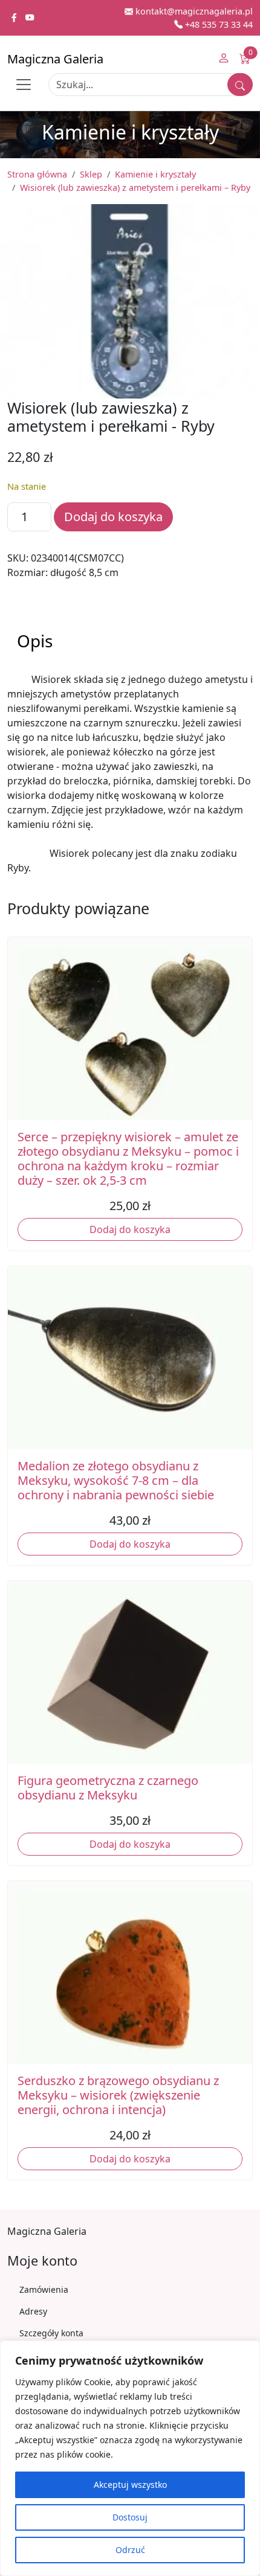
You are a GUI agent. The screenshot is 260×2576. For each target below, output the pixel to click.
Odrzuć (130, 2550)
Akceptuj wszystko (130, 2485)
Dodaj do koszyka (113, 517)
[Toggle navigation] (24, 85)
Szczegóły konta (51, 2333)
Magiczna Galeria (55, 59)
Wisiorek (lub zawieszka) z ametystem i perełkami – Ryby (135, 187)
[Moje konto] (224, 59)
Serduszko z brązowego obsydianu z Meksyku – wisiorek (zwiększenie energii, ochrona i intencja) (118, 2095)
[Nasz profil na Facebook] (15, 18)
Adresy (33, 2311)
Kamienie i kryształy (155, 174)
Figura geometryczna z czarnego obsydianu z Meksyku (108, 1788)
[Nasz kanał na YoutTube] (30, 18)
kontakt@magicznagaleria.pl (193, 11)
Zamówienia (44, 2289)
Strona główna (37, 174)
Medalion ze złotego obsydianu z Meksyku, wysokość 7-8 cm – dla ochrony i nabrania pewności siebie (116, 1480)
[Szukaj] (240, 85)
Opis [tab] (35, 641)
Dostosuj (130, 2517)
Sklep (91, 174)
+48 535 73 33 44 (218, 24)
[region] (130, 2458)
